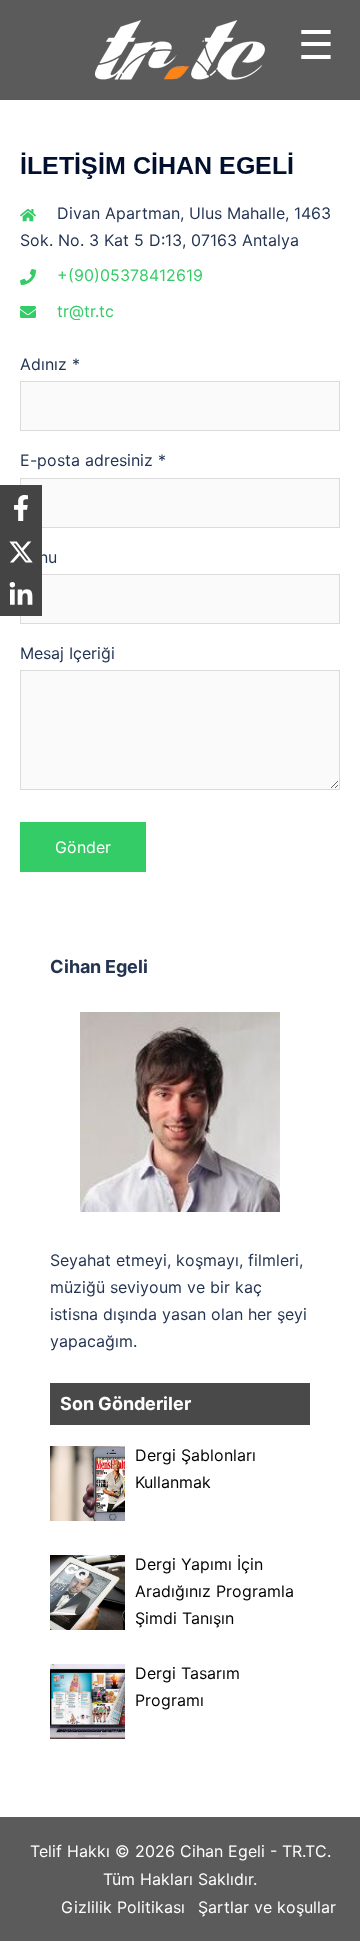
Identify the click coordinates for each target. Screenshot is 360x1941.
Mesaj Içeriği (67, 653)
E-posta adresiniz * (93, 460)
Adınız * (50, 364)
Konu (38, 557)
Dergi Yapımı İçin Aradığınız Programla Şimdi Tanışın (214, 1591)
